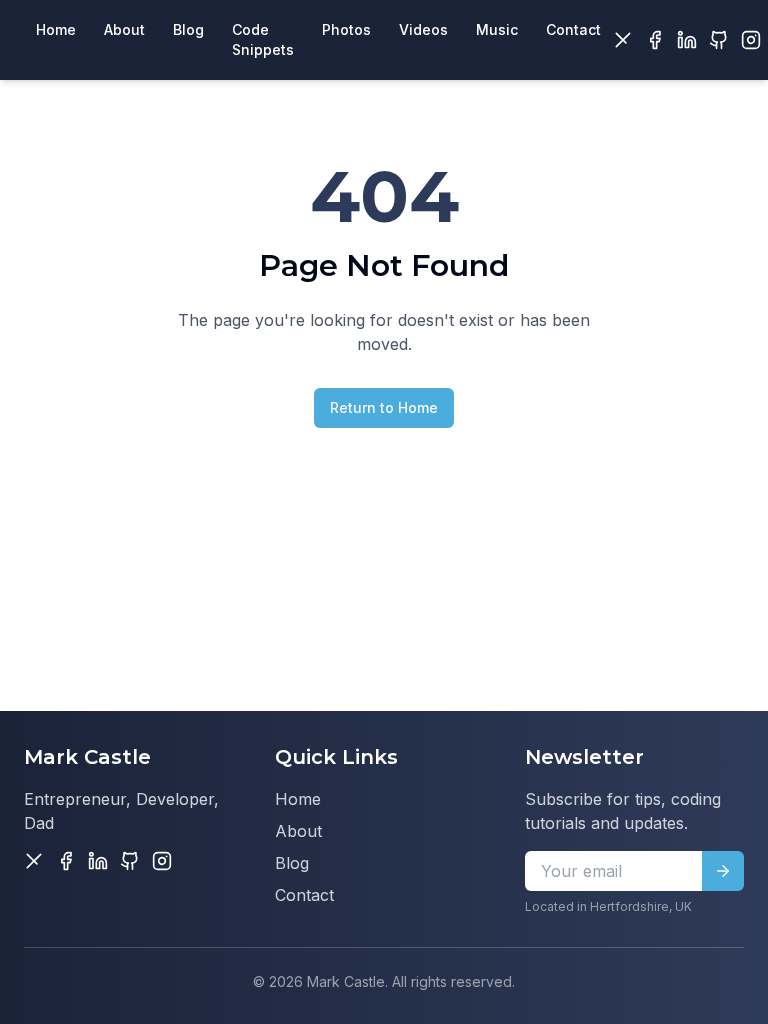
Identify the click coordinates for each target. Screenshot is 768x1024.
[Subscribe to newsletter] (723, 871)
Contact (304, 895)
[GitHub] (719, 40)
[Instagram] (751, 40)
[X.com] (623, 40)
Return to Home (384, 407)
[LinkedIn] (687, 40)
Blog (292, 863)
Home (298, 799)
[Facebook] (655, 40)
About (298, 831)
